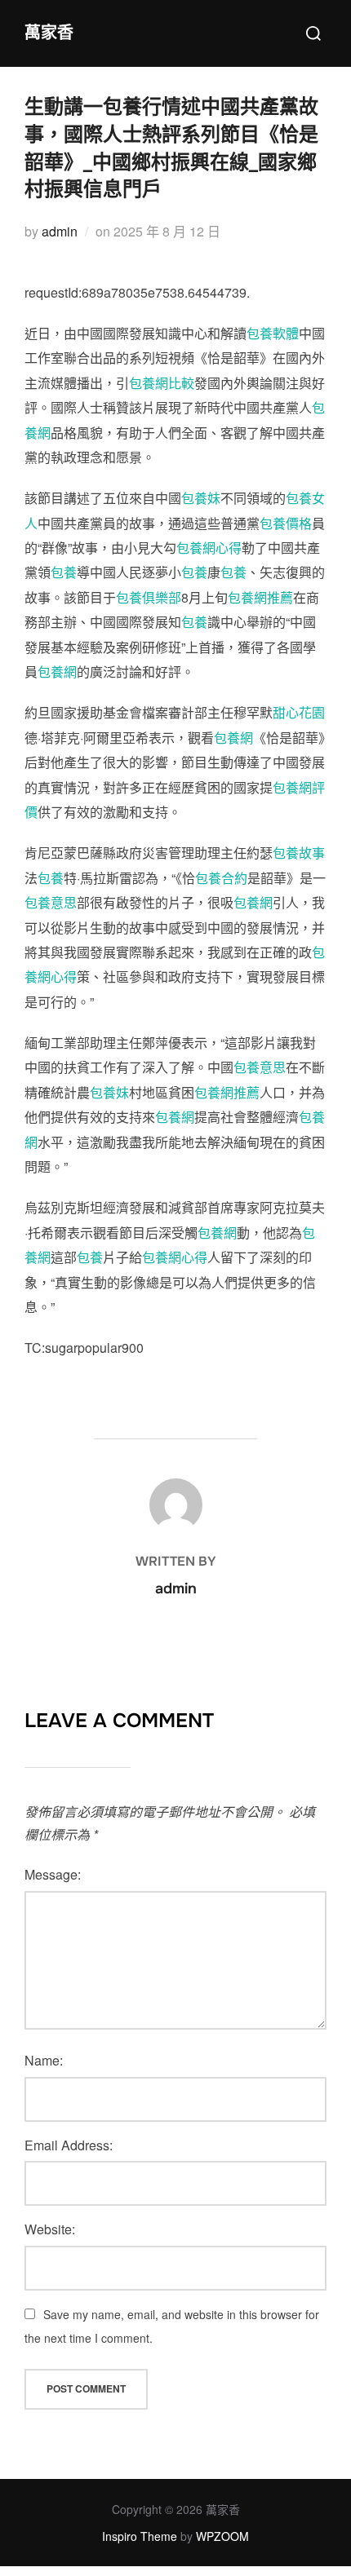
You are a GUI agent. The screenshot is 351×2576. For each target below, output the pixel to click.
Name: (44, 2060)
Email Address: (69, 2145)
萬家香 (49, 33)
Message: (53, 1874)
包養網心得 (209, 548)
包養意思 (51, 902)
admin (60, 231)
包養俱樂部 (149, 597)
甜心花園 (299, 712)
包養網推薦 (260, 597)
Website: (50, 2229)
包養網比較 (162, 383)
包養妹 (201, 498)
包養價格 (286, 523)
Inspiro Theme (140, 2536)
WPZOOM (222, 2536)
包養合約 (221, 878)
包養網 (57, 672)
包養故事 (299, 853)
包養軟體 (273, 333)
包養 (64, 572)
